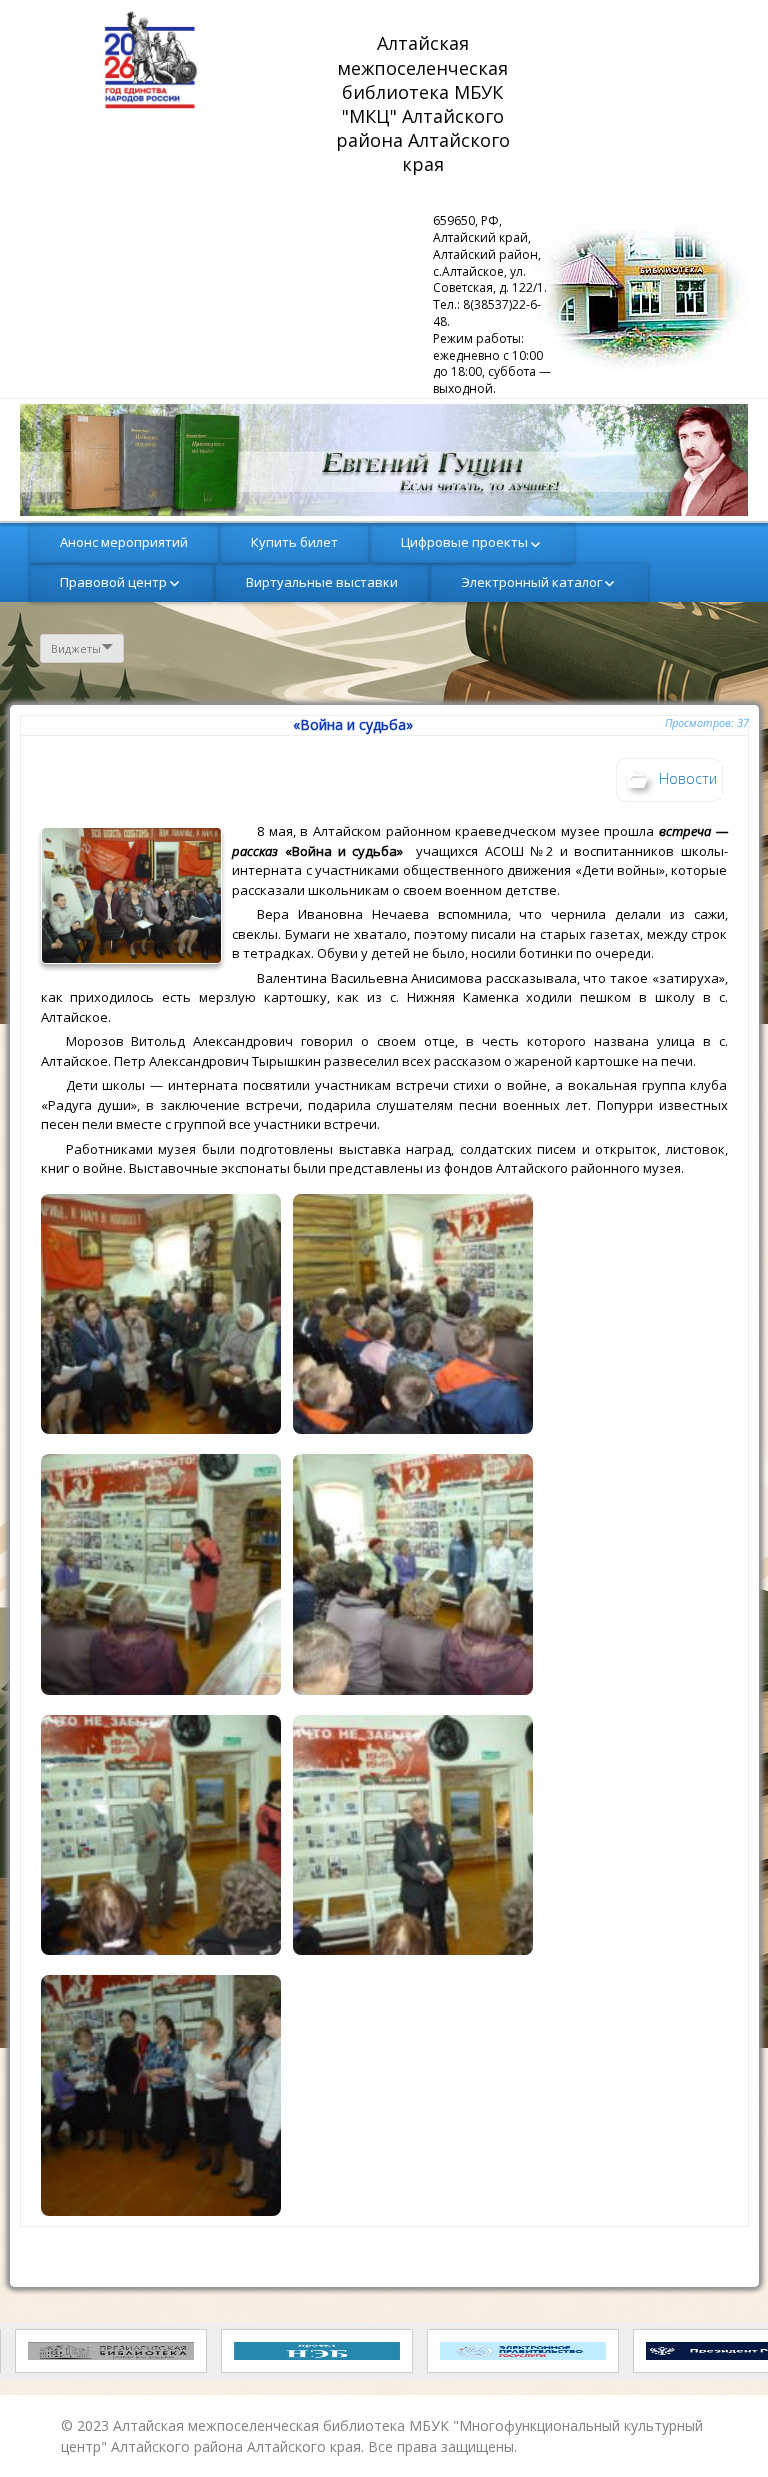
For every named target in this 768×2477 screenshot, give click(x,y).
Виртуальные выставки (322, 582)
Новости (688, 778)
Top (720, 2429)
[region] (384, 460)
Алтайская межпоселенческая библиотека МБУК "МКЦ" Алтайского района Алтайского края (425, 103)
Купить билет (294, 542)
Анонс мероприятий (124, 542)
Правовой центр (113, 582)
